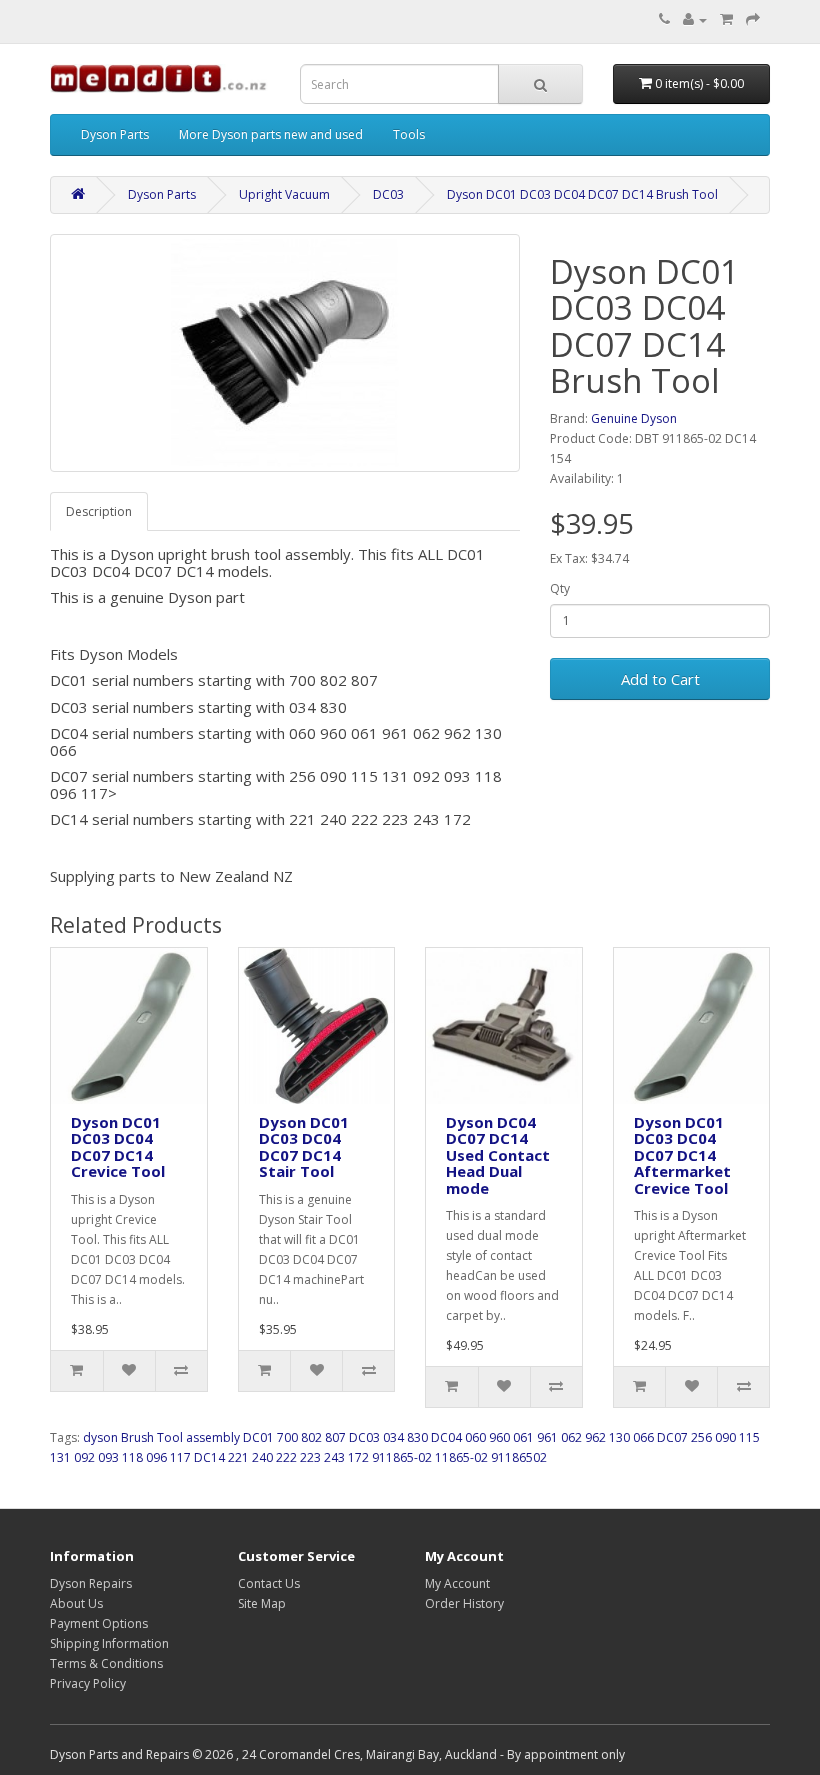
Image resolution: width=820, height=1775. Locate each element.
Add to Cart (660, 679)
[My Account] (695, 19)
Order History (464, 1603)
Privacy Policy (88, 1683)
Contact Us (269, 1583)
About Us (76, 1603)
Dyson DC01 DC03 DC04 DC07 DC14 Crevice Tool (118, 1147)
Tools (409, 134)
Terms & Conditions (106, 1663)
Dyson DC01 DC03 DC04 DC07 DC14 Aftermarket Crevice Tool (682, 1155)
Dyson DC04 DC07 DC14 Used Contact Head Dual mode (498, 1155)
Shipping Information (109, 1643)
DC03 (388, 194)
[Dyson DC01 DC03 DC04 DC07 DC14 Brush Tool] (285, 353)
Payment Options (99, 1623)
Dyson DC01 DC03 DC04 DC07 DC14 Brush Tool (582, 194)
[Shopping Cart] (726, 19)
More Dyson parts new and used (271, 134)
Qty (560, 588)
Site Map (262, 1603)
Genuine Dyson (634, 418)
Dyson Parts (115, 134)
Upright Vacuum (284, 194)
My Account (457, 1583)
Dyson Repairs (91, 1583)
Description (99, 511)
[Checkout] (753, 19)
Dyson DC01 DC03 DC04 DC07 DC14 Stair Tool (304, 1147)
